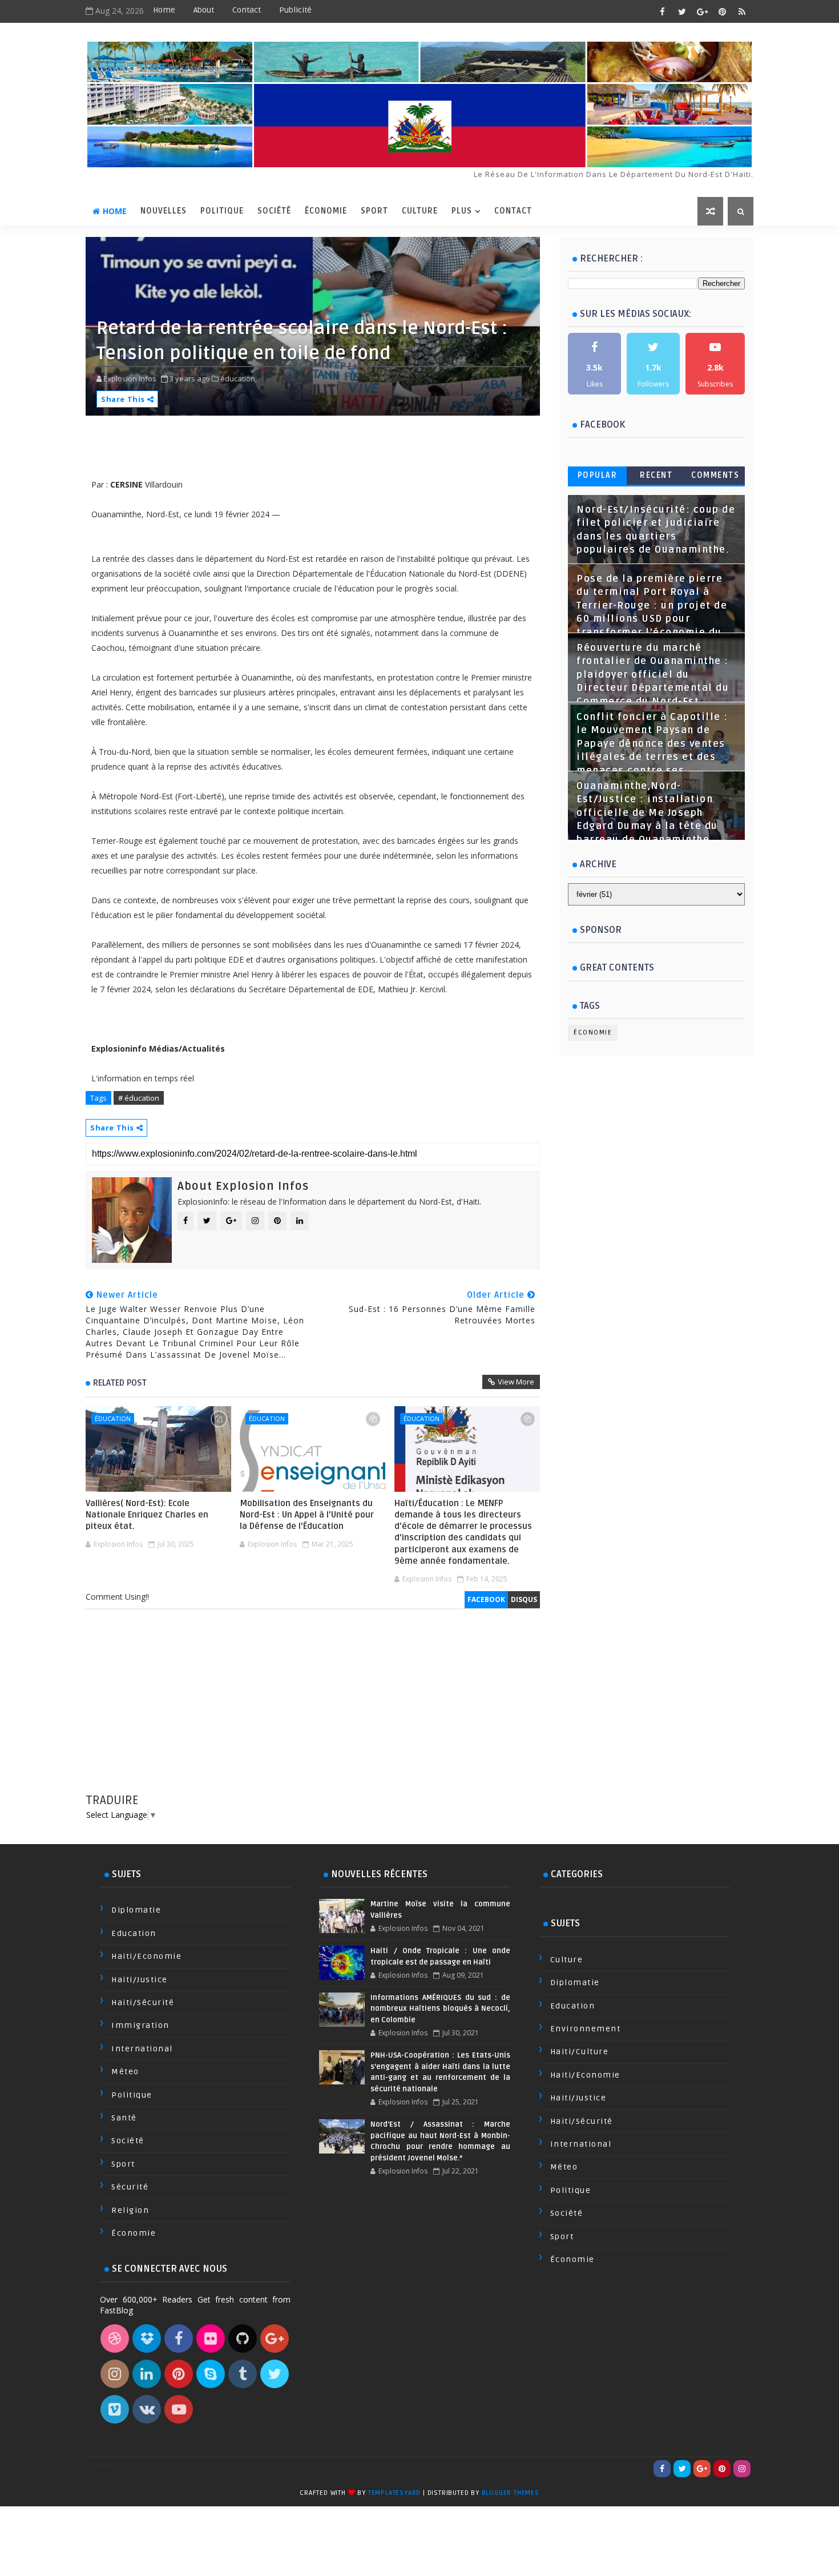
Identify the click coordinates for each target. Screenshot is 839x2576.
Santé (124, 2118)
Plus (462, 211)
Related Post (120, 1383)
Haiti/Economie (146, 1956)
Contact (247, 10)
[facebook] (662, 11)
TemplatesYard (394, 2493)
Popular (598, 475)
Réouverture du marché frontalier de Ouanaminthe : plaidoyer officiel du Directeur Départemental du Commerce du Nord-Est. (653, 675)
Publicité (295, 10)
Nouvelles (164, 211)
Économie (326, 211)
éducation (113, 1418)
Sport (374, 211)
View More (516, 1382)
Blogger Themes (511, 2493)
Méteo (125, 2072)
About (204, 10)
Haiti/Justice (140, 1980)
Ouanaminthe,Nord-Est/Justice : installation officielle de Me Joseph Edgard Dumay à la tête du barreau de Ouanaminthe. (647, 813)
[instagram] (742, 2469)
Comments (715, 475)
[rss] (742, 11)
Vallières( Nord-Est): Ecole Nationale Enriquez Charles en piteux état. (147, 1515)
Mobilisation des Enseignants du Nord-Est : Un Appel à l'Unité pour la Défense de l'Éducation (307, 1515)
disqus (524, 1599)
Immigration (140, 2025)
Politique (222, 211)
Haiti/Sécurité (143, 2003)
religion (130, 2210)
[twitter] (682, 11)
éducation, (239, 379)
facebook (486, 1599)
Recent (656, 475)
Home (164, 10)
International (142, 2049)
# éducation (139, 1098)
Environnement (586, 2029)
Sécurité (130, 2187)
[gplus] (702, 11)
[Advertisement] (313, 1712)
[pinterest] (722, 11)
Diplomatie (136, 1910)
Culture (420, 211)
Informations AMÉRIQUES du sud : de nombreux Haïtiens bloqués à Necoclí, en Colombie (440, 2009)
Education (134, 1933)
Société (274, 211)
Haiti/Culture (580, 2052)
